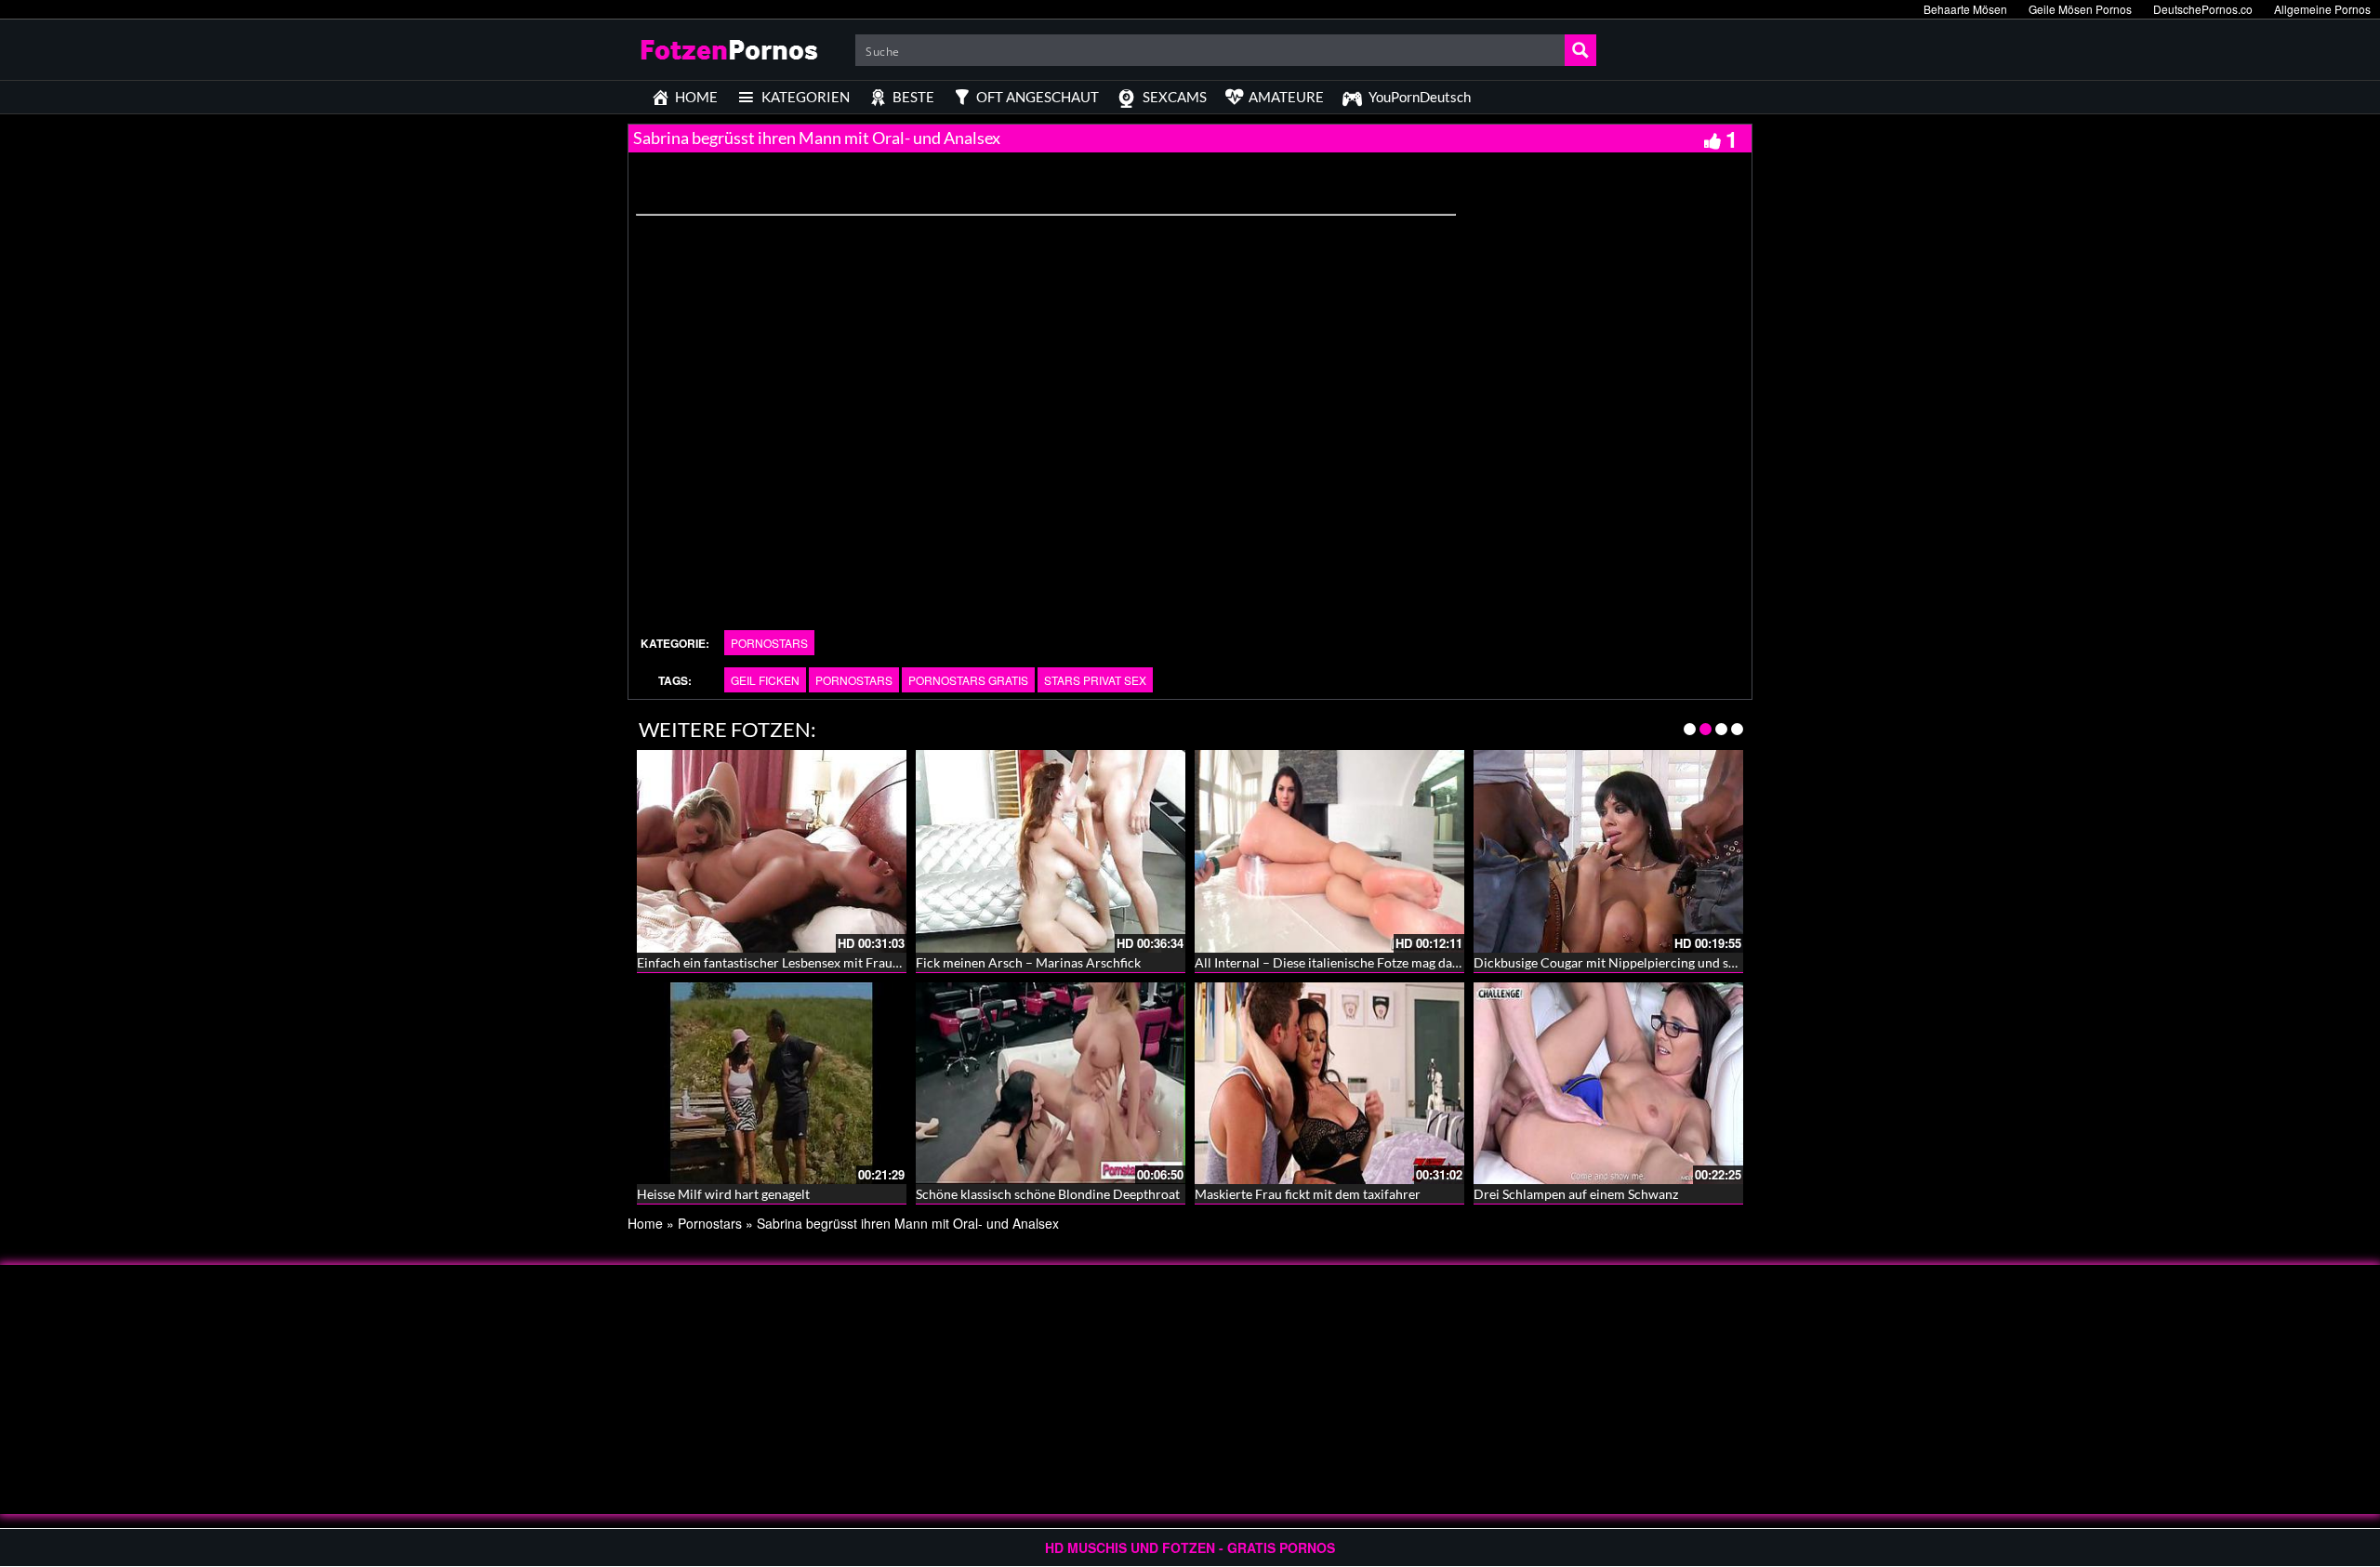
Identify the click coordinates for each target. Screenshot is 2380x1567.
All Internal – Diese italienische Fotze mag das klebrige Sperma (1374, 962)
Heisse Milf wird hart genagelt (723, 1194)
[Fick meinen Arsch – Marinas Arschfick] (1051, 851)
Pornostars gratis (968, 680)
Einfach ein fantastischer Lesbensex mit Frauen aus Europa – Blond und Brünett (865, 962)
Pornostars (769, 643)
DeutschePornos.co (2203, 9)
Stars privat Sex (1095, 680)
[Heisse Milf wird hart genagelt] (772, 1081)
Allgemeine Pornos (2322, 9)
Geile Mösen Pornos (2080, 9)
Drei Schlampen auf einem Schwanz (1576, 1194)
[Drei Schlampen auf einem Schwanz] (1608, 1081)
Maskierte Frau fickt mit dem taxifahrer (1308, 1194)
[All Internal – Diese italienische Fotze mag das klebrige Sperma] (1329, 851)
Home (645, 1223)
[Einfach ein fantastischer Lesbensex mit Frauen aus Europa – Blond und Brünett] (772, 851)
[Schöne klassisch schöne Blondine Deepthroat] (1051, 1081)
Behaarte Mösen (1965, 9)
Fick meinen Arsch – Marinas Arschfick (1028, 962)
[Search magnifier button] (1580, 50)
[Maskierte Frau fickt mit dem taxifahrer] (1329, 1081)
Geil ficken (765, 680)
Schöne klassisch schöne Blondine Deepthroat (1048, 1194)
